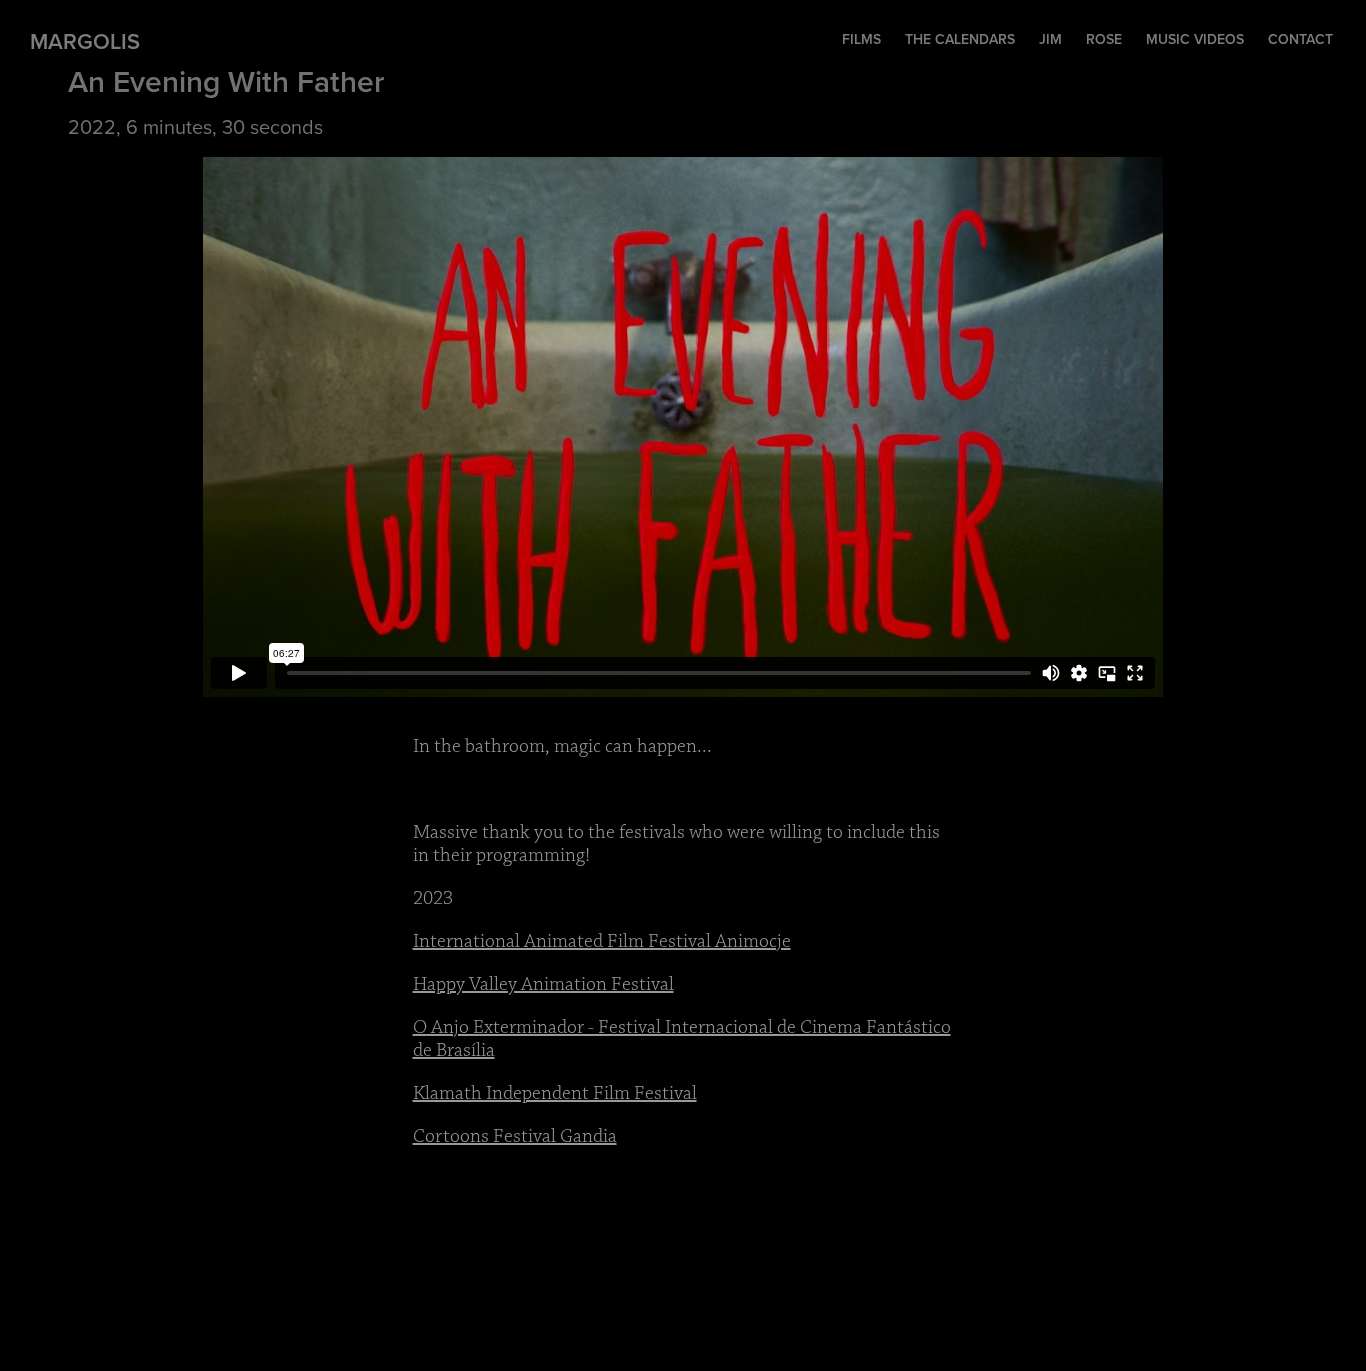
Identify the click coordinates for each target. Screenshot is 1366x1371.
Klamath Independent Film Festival (555, 1093)
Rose (1104, 39)
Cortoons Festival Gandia (515, 1136)
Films (861, 39)
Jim (1050, 39)
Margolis (85, 41)
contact (1300, 39)
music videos (1195, 39)
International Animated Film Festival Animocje (602, 941)
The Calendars (960, 39)
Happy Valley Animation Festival (543, 984)
